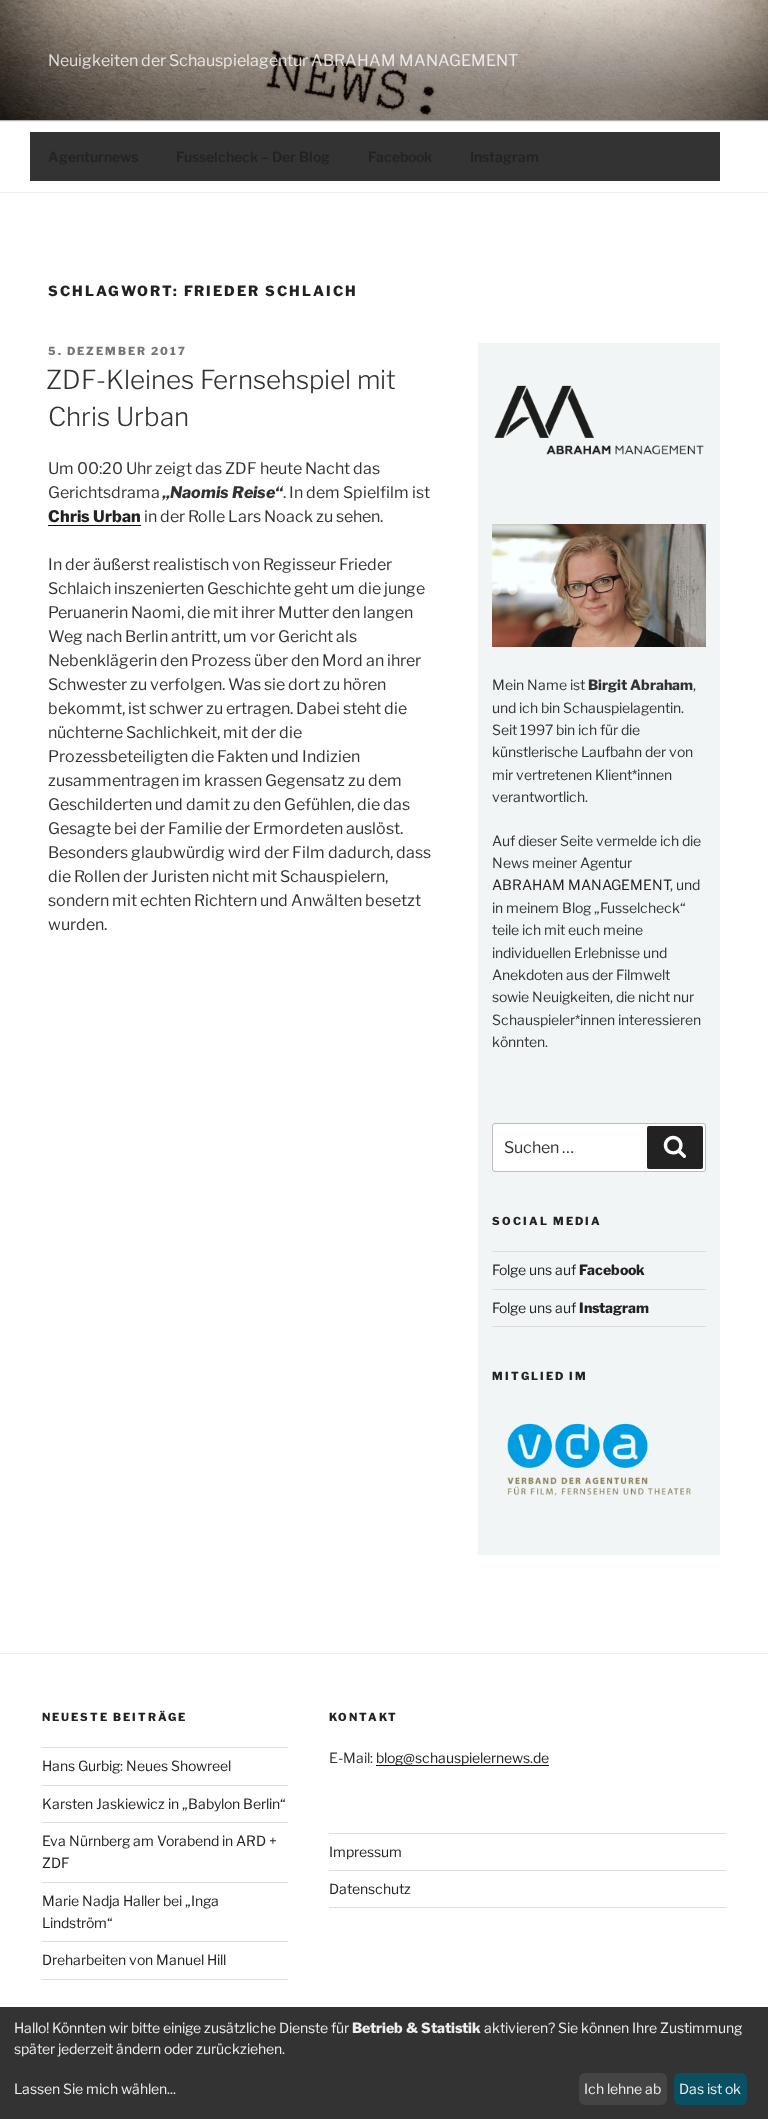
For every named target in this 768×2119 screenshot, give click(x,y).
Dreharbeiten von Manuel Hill (134, 1959)
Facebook (400, 156)
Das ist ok (710, 2088)
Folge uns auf (568, 1269)
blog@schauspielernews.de (462, 1757)
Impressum (365, 1851)
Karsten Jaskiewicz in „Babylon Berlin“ (164, 1803)
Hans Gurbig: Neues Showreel (136, 1765)
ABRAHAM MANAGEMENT (581, 884)
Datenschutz (370, 1888)
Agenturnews (93, 156)
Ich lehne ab (622, 2088)
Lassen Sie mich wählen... (95, 2088)
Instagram (504, 156)
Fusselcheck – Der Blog (253, 156)
